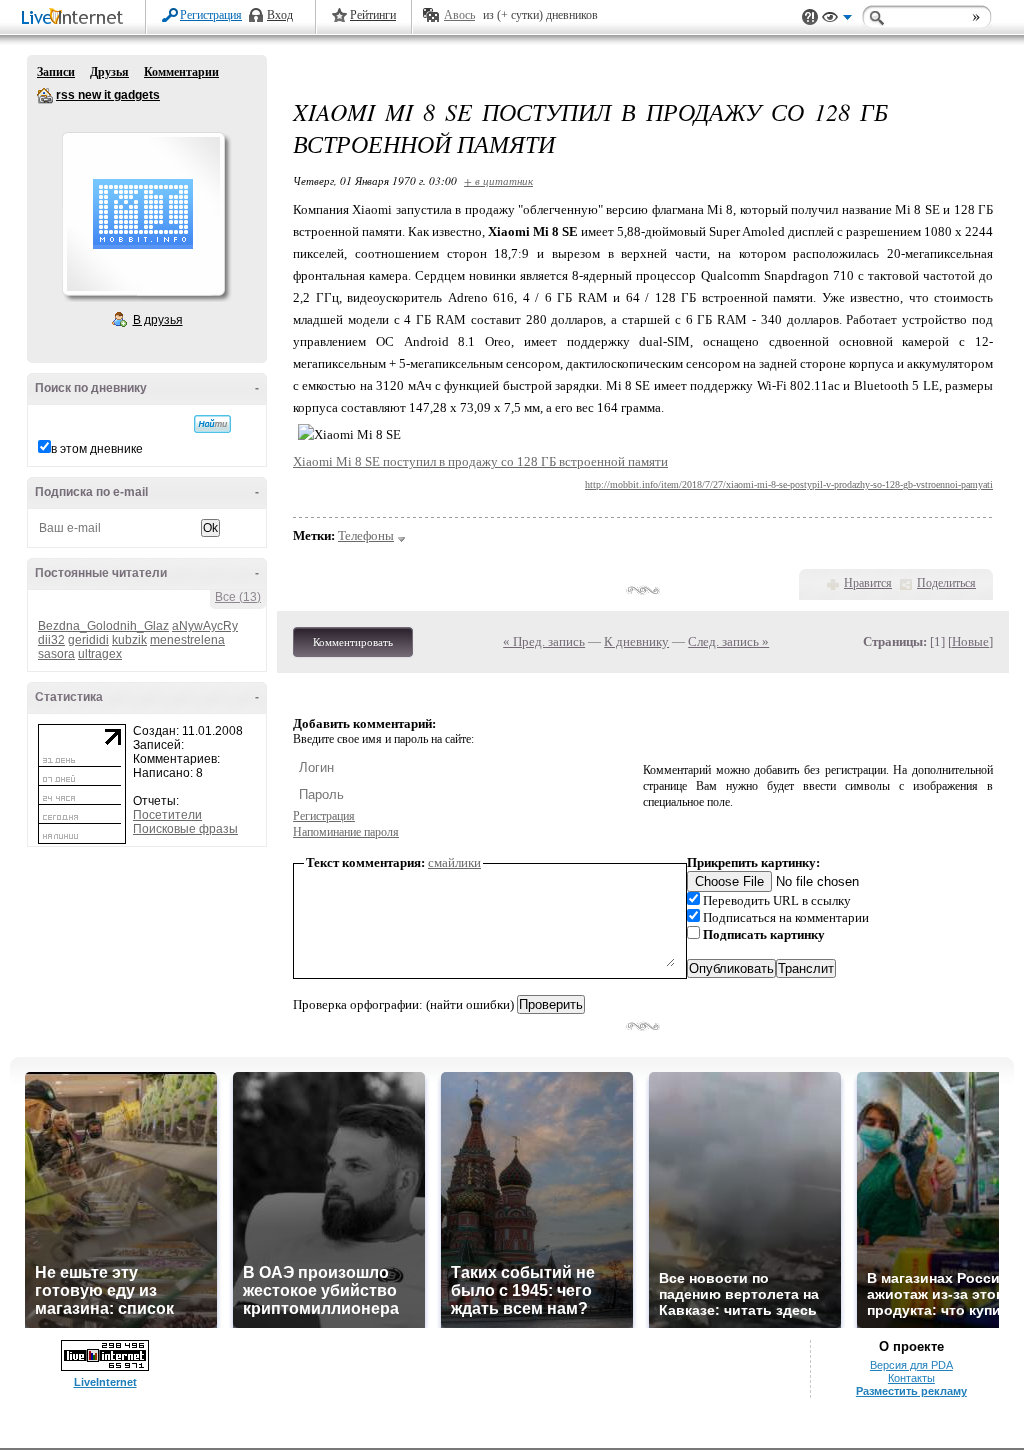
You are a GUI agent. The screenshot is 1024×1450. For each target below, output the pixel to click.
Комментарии (181, 72)
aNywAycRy (205, 626)
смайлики (454, 862)
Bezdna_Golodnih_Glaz (103, 626)
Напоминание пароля (346, 832)
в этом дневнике (97, 449)
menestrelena (187, 640)
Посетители (167, 815)
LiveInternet (76, 18)
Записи (56, 72)
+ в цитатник (498, 180)
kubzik (129, 640)
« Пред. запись (544, 641)
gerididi (88, 640)
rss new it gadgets (45, 96)
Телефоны (366, 535)
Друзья (109, 72)
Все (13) (238, 597)
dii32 (51, 640)
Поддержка (810, 17)
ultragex (100, 654)
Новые (970, 641)
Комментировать (353, 642)
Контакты (911, 1378)
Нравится (868, 583)
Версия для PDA (911, 1365)
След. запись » (728, 641)
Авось (459, 15)
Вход (280, 15)
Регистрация (211, 15)
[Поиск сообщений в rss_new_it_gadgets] (212, 424)
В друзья (158, 320)
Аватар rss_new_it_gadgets (143, 214)
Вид (837, 20)
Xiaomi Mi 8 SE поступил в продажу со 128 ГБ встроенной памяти (480, 461)
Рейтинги (373, 15)
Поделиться (946, 583)
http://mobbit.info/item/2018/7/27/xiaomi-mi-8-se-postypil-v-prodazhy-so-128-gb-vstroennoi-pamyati (789, 484)
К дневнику (636, 641)
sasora (56, 654)
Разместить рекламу (911, 1391)
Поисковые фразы (185, 829)
